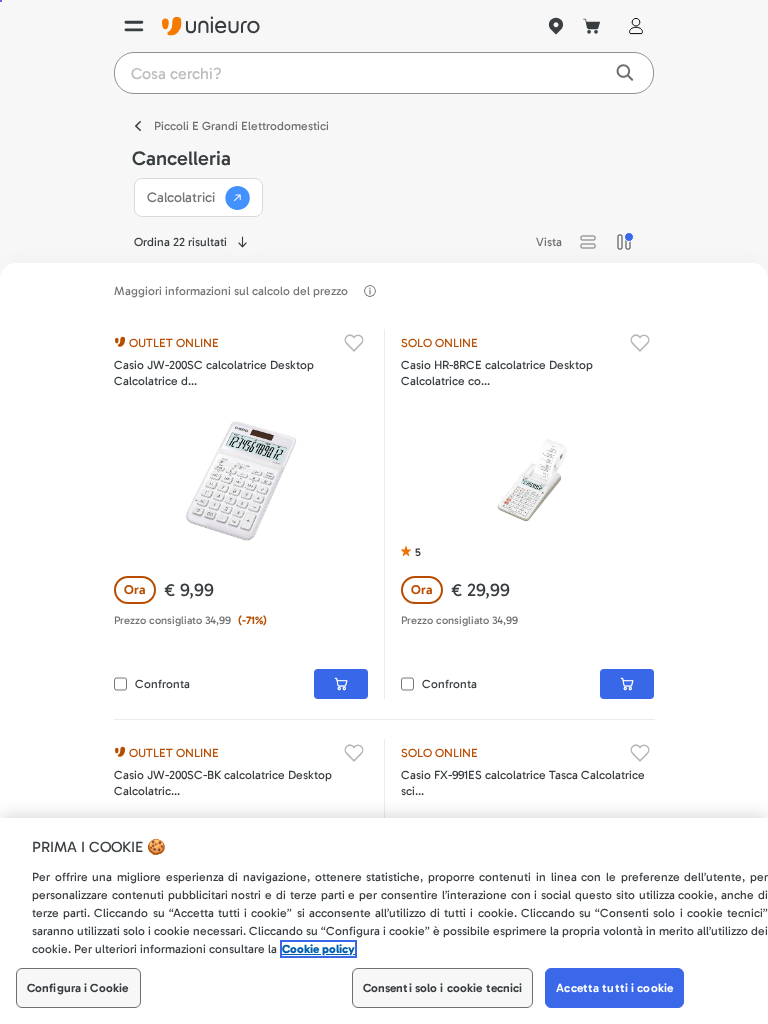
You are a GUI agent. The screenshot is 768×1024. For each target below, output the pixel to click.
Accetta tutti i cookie (614, 988)
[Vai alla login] (632, 26)
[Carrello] (592, 26)
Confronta (162, 684)
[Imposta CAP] (556, 26)
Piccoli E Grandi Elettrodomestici (241, 126)
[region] (384, 921)
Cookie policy (318, 949)
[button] (588, 242)
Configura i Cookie (77, 988)
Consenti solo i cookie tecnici (443, 988)
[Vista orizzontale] (588, 242)
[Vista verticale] (624, 242)
